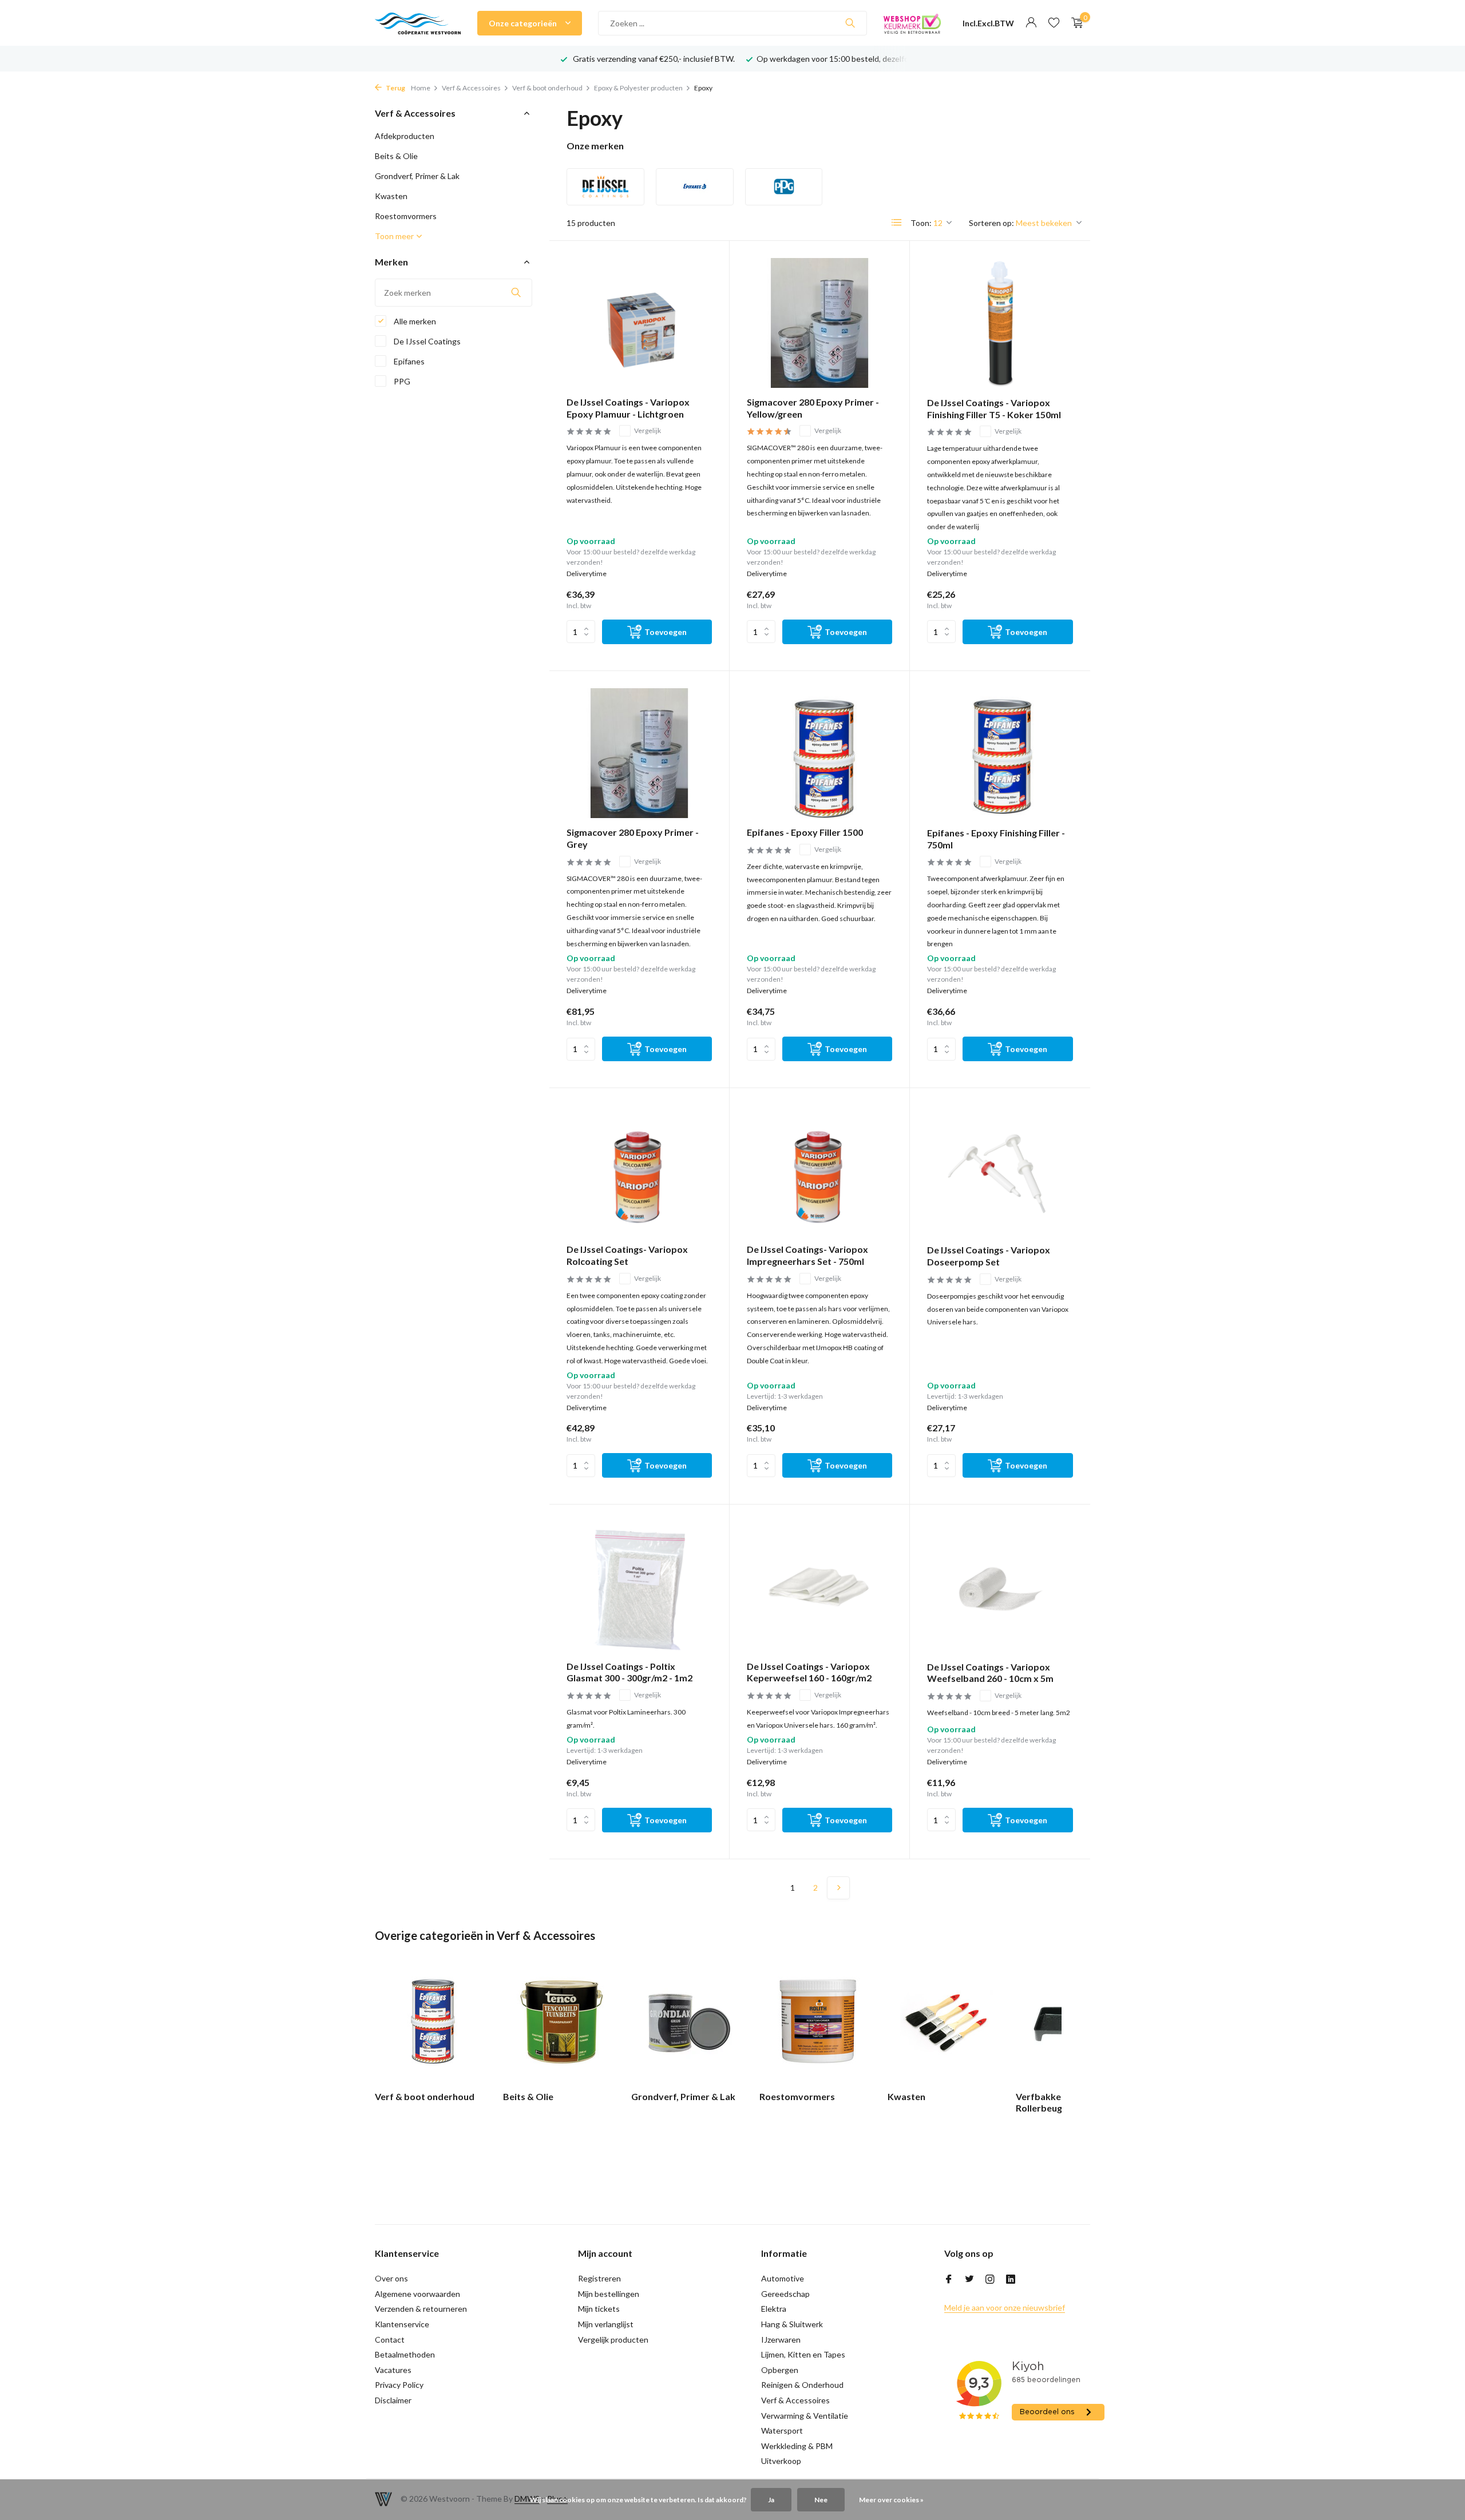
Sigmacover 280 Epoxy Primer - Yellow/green (813, 408)
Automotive (783, 2278)
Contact (390, 2340)
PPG (401, 381)
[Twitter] (969, 2280)
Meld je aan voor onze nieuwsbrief (1005, 2307)
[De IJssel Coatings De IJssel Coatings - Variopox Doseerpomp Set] (1000, 1170)
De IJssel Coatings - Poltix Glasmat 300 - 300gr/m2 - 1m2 (629, 1672)
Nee (821, 2500)
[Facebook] (949, 2280)
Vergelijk (648, 430)
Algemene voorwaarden (417, 2294)
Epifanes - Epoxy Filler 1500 (805, 832)
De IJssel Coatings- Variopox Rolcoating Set (627, 1255)
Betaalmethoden (405, 2354)
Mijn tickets (599, 2309)
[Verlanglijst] (1054, 23)
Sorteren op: (991, 223)
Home (421, 88)
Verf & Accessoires (471, 88)
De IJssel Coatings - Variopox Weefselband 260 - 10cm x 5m (990, 1673)
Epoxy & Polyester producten (638, 88)
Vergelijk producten (613, 2340)
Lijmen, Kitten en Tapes (803, 2354)
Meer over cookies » (891, 2500)
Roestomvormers (406, 216)
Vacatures (393, 2370)
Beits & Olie (396, 156)
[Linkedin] (1011, 2280)
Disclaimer (393, 2400)
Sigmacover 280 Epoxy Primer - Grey (633, 838)
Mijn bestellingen (609, 2294)
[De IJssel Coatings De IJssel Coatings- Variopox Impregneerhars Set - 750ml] (819, 1170)
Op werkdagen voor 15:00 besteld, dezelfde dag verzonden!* (866, 59)
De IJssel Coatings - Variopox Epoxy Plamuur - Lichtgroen (628, 408)
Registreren (599, 2278)
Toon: (921, 223)
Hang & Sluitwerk (792, 2324)
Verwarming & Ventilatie (805, 2416)
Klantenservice (402, 2324)
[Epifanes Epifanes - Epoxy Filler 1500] (819, 753)
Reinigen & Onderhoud (802, 2385)
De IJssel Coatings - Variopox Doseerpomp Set (989, 1256)
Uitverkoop (781, 2461)
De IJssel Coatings (426, 341)
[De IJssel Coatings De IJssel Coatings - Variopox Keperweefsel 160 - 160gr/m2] (819, 1587)
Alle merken (414, 321)
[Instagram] (990, 2280)
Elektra (774, 2309)
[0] (1074, 23)
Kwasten (391, 196)
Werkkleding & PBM (797, 2446)
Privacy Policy (399, 2385)
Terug (395, 88)
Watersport (782, 2430)
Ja (771, 2500)
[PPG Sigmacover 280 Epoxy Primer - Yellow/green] (819, 323)
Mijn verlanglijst (606, 2324)
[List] (897, 223)
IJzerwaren (781, 2340)
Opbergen (780, 2370)
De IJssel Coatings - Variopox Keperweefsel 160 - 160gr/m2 (809, 1672)
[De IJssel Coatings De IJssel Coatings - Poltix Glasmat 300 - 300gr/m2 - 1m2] (639, 1587)
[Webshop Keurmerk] (912, 23)
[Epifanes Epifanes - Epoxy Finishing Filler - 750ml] (1000, 753)
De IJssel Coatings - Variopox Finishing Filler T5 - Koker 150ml (994, 408)
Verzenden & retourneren (421, 2309)
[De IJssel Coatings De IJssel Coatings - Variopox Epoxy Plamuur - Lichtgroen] (639, 323)
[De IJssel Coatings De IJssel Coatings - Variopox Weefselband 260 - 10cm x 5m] (1000, 1587)
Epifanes (408, 361)
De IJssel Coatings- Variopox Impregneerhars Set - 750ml (807, 1255)
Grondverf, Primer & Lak (417, 176)
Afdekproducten (405, 136)
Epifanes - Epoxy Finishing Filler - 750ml (996, 839)
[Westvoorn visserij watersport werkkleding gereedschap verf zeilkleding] (418, 23)
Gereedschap (785, 2294)
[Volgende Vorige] (838, 1888)
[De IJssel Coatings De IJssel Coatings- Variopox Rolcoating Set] (639, 1170)
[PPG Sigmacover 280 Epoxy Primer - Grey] (639, 753)
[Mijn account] (1031, 23)
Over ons (391, 2278)
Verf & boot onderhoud (547, 88)
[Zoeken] (850, 23)
